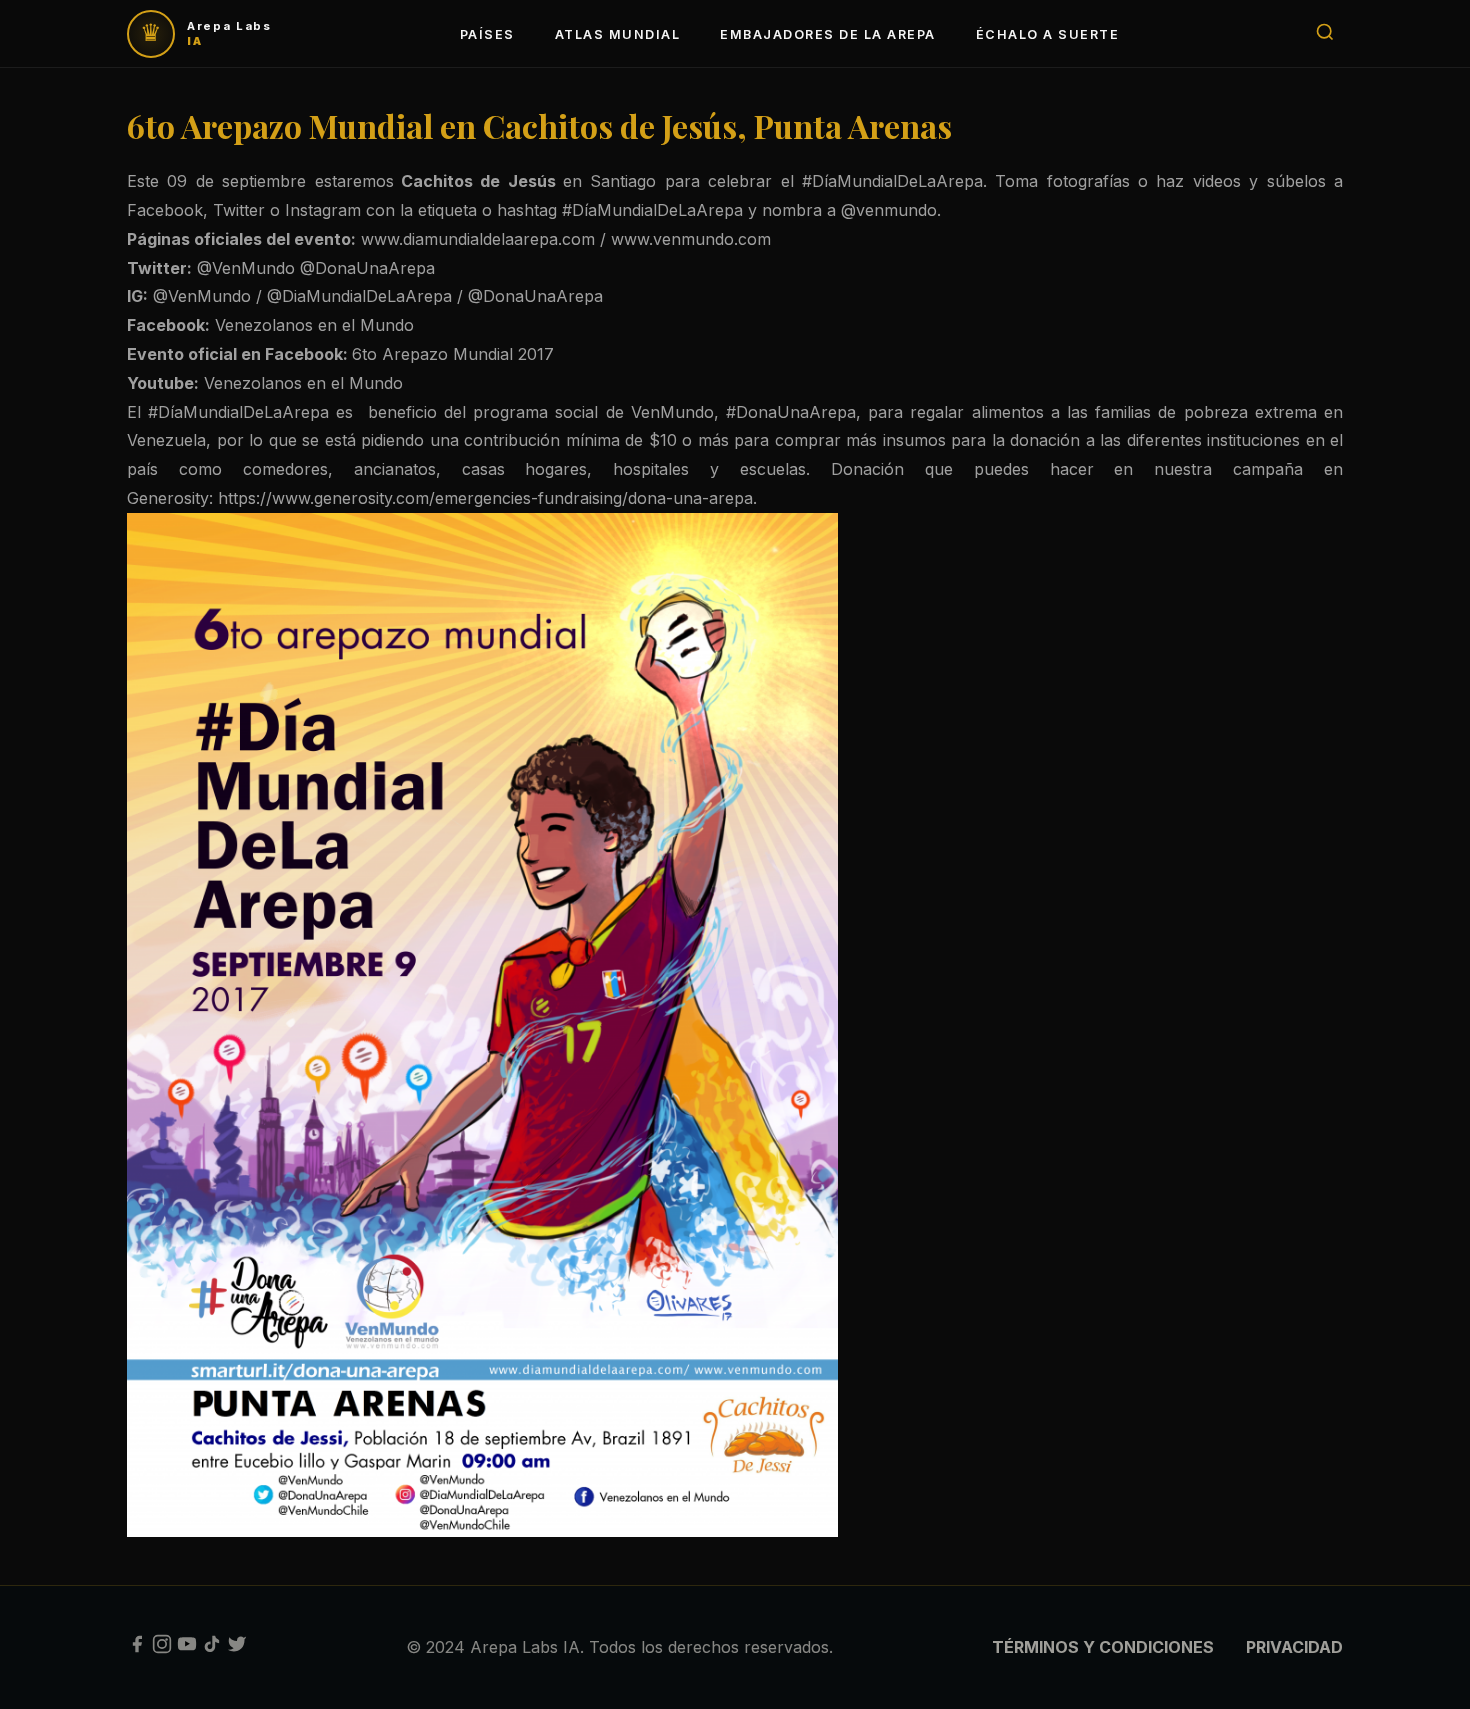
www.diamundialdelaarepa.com (478, 239)
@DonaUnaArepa (367, 268)
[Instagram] (162, 1648)
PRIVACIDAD (1294, 1647)
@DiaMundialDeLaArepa (359, 296)
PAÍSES (487, 34)
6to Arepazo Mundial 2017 (455, 354)
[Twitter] (237, 1648)
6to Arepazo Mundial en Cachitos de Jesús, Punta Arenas (539, 125)
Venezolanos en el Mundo (317, 325)
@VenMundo (246, 268)
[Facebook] (137, 1648)
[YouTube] (187, 1648)
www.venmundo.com (693, 239)
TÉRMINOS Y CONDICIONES (1103, 1647)
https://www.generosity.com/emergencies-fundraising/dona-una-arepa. (487, 498)
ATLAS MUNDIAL (617, 34)
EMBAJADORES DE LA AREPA (827, 34)
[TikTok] (212, 1648)
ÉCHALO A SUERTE (1047, 34)
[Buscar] (1325, 33)
